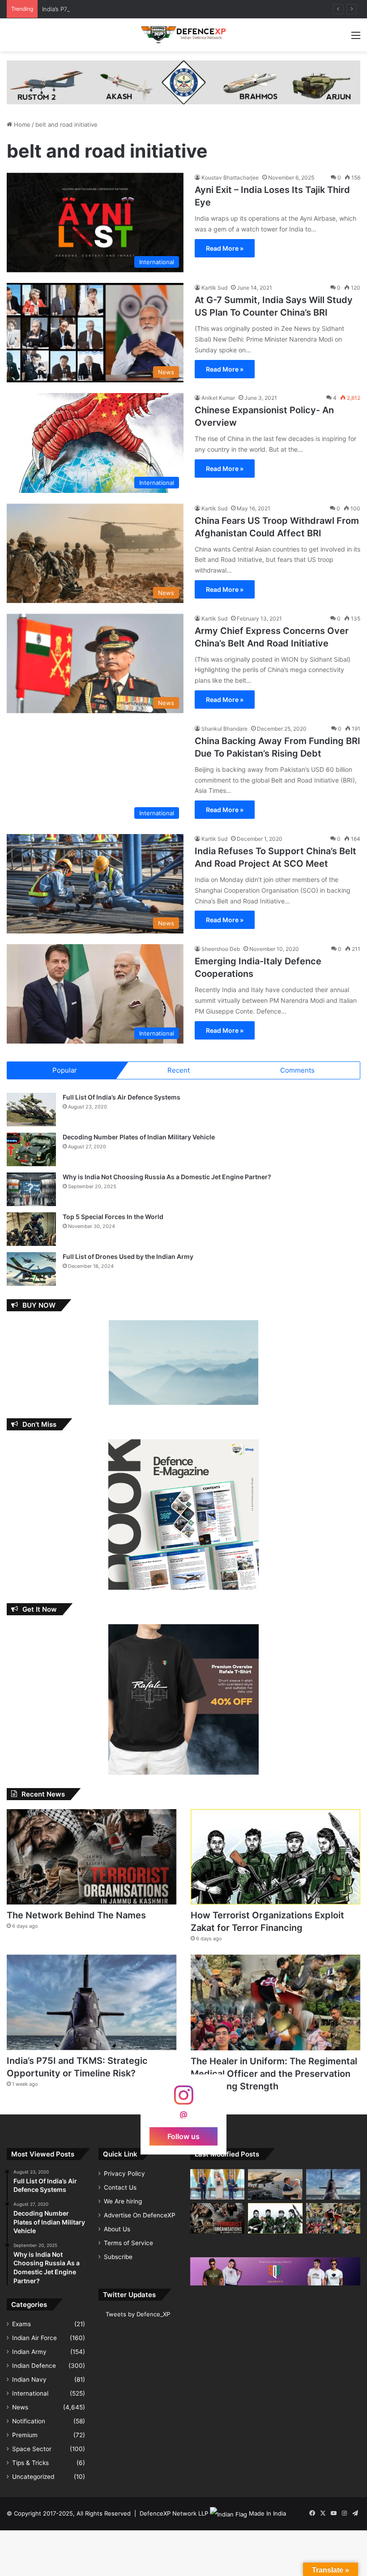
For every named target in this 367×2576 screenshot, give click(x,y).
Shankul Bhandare (224, 729)
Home (21, 124)
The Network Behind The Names (76, 1915)
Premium (25, 2435)
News (20, 2407)
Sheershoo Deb (221, 949)
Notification (29, 2421)
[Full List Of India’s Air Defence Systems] (31, 1110)
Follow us (183, 2136)
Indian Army (29, 2352)
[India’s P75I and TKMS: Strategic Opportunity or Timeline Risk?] (92, 2002)
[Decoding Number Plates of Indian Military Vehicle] (31, 1149)
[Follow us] (183, 2099)
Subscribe (118, 2257)
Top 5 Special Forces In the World (113, 1217)
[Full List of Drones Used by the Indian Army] (31, 1269)
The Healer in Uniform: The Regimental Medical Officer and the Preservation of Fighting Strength (274, 2074)
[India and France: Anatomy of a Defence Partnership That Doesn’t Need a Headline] (275, 2184)
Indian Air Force (34, 2338)
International (30, 2393)
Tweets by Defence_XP (138, 2314)
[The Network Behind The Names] (92, 1857)
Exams (21, 2324)
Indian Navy (29, 2379)
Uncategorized (33, 2477)
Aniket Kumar (218, 398)
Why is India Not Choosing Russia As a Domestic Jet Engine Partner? (167, 1177)
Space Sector (32, 2449)
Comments (297, 1070)
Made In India (267, 2513)
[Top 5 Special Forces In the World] (31, 1229)
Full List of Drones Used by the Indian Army (128, 1256)
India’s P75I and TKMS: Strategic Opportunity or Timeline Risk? (128, 9)
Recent (179, 1070)
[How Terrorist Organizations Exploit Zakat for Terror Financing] (275, 1857)
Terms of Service (128, 2243)
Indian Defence (34, 2366)
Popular (65, 1070)
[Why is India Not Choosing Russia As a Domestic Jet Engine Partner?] (31, 1189)
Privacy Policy (124, 2174)
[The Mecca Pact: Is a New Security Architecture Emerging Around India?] (217, 2184)
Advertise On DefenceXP (140, 2215)
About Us (117, 2229)
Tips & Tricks (30, 2463)
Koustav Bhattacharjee (230, 178)
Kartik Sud (214, 288)
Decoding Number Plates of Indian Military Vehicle (139, 1137)
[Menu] (356, 38)
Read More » (225, 248)
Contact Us (120, 2187)
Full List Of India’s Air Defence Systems (122, 1097)
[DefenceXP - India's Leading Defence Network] (183, 35)
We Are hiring (123, 2201)
